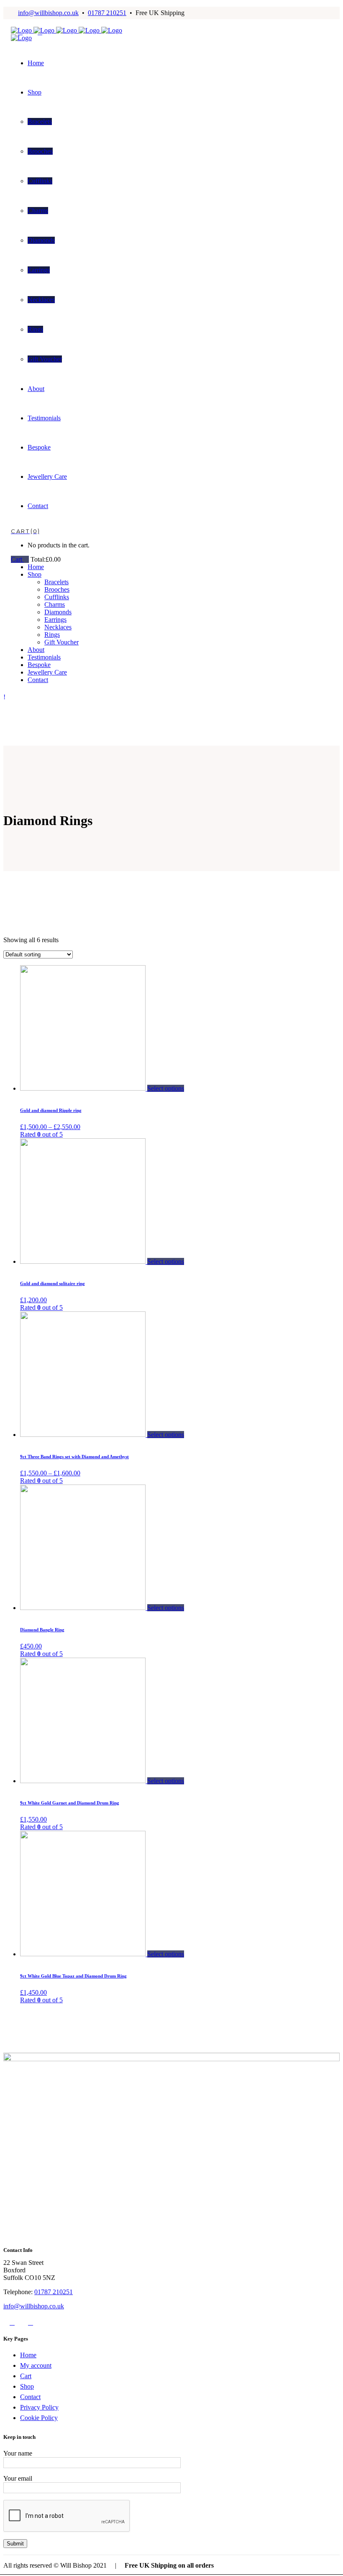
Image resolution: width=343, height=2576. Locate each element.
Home (28, 2355)
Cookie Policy (39, 2418)
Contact (30, 2397)
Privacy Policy (39, 2407)
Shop (27, 2386)
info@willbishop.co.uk (48, 13)
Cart (17, 559)
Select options (166, 1088)
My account (36, 2365)
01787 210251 (107, 13)
